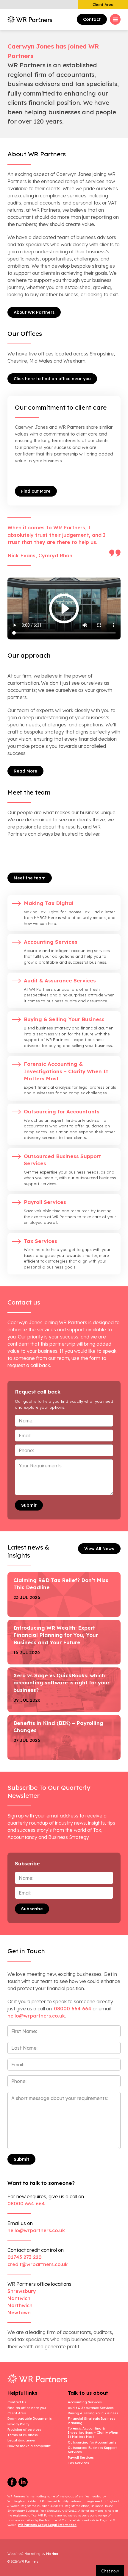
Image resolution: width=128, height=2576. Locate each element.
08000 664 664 (73, 2009)
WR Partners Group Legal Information (47, 2525)
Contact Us (17, 2402)
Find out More (36, 491)
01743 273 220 (25, 2257)
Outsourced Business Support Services (92, 2450)
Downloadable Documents (30, 2419)
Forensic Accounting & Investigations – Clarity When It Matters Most (93, 2433)
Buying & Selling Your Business (93, 2413)
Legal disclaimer (21, 2440)
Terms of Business (23, 2435)
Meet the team (30, 878)
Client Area (103, 4)
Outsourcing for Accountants (92, 2442)
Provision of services (24, 2430)
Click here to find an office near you (52, 379)
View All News (99, 1549)
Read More (25, 771)
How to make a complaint (29, 2446)
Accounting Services (85, 2402)
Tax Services (78, 2463)
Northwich (20, 2305)
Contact (92, 19)
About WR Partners (34, 312)
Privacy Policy (18, 2424)
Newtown (19, 2313)
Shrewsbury (22, 2291)
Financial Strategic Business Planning (92, 2421)
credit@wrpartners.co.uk (38, 2264)
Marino (52, 2554)
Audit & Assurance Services (91, 2408)
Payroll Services (81, 2458)
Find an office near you (27, 2408)
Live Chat (110, 2570)
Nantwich (19, 2298)
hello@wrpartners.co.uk (36, 2230)
